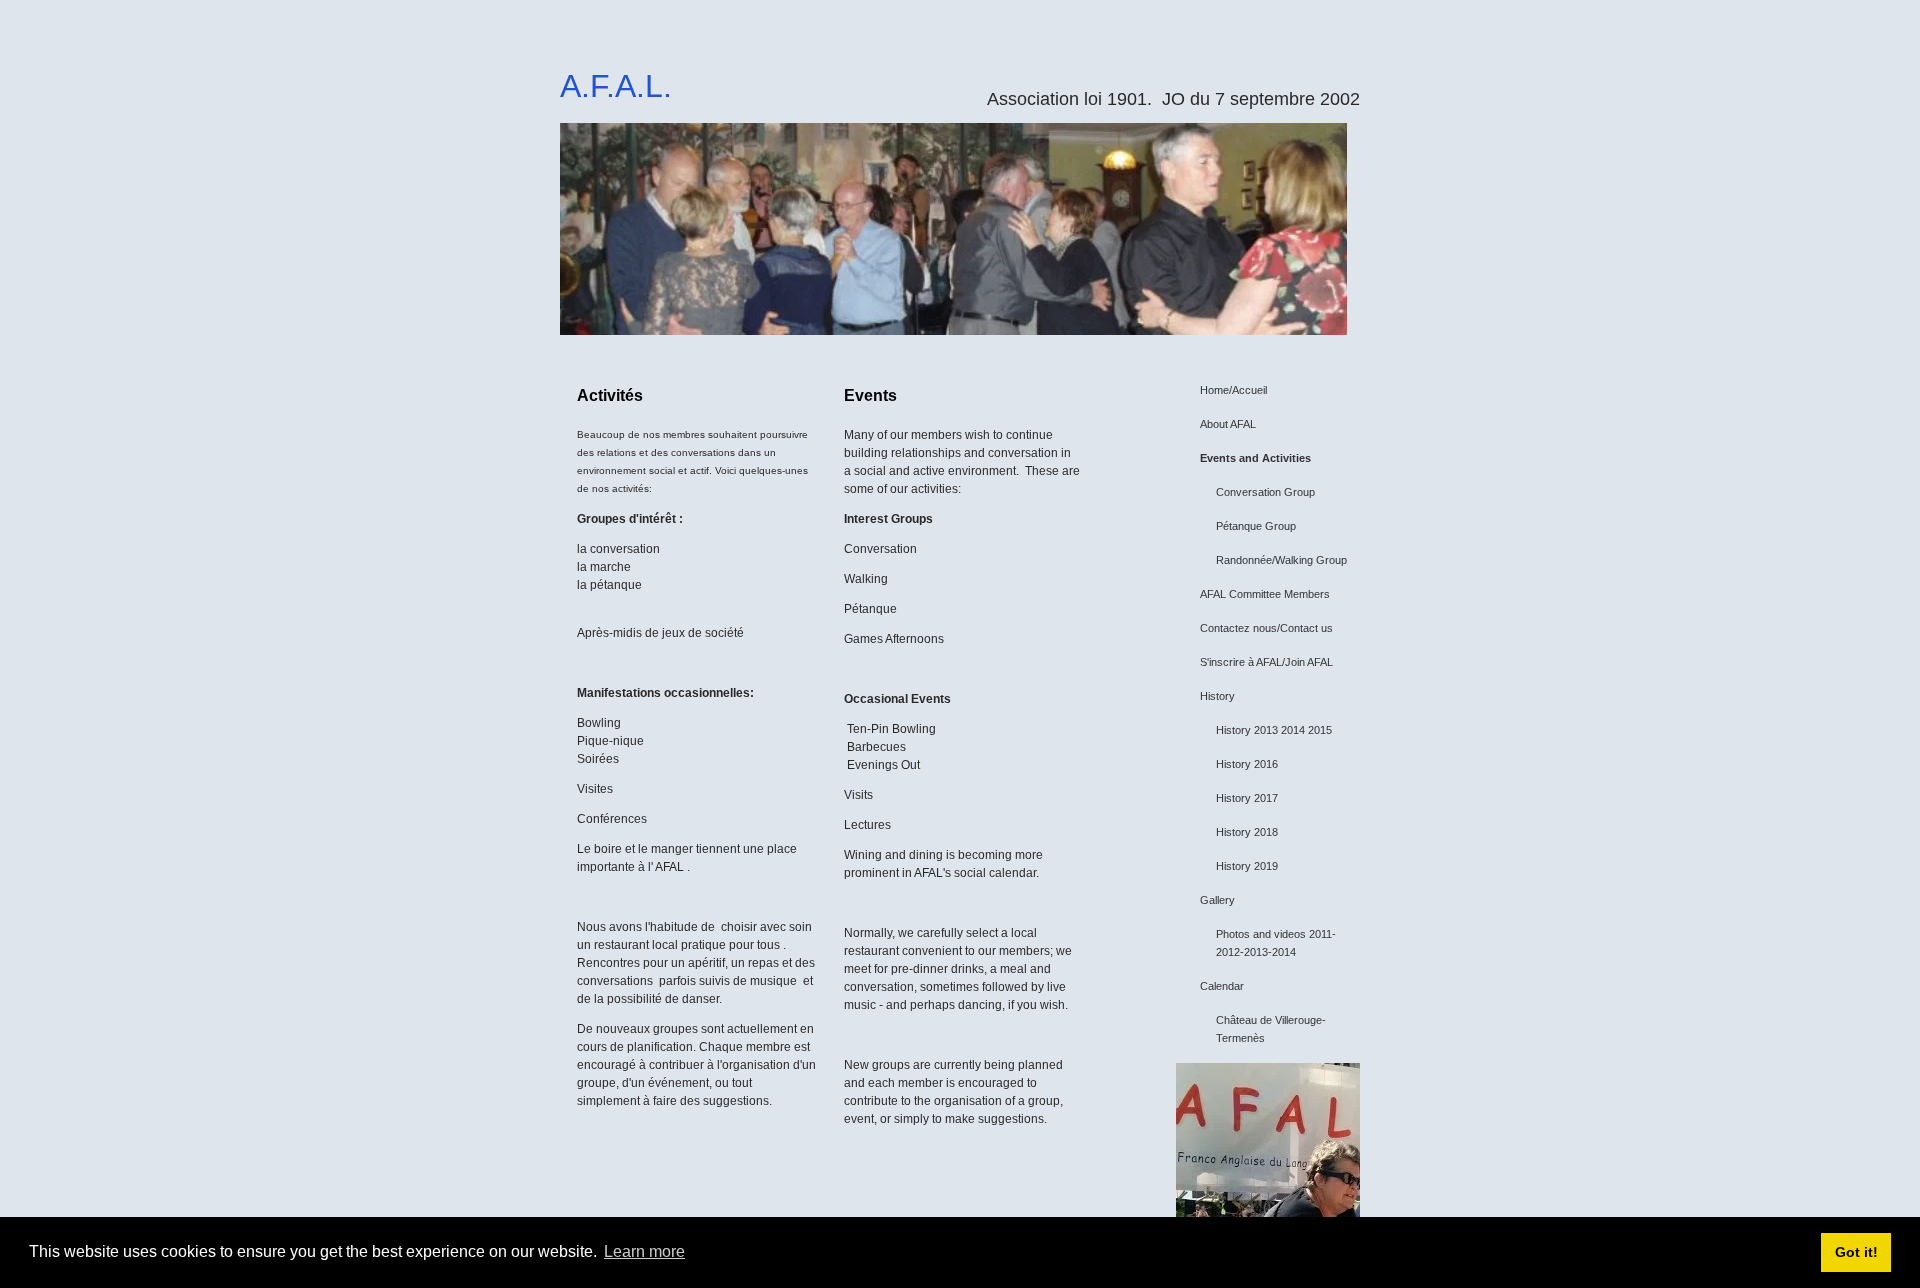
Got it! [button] (1856, 1252)
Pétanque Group (1256, 526)
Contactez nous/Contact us (1266, 628)
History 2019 (1247, 866)
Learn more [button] (644, 1251)
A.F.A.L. (616, 86)
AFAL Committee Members (1265, 594)
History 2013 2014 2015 (1274, 730)
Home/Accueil (1233, 390)
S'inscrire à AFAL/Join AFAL (1266, 662)
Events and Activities (1255, 458)
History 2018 (1247, 832)
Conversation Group (1265, 492)
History (1217, 696)
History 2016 (1247, 764)
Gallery (1217, 900)
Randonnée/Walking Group (1281, 560)
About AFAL (1228, 424)
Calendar (1222, 986)
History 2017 (1247, 798)
